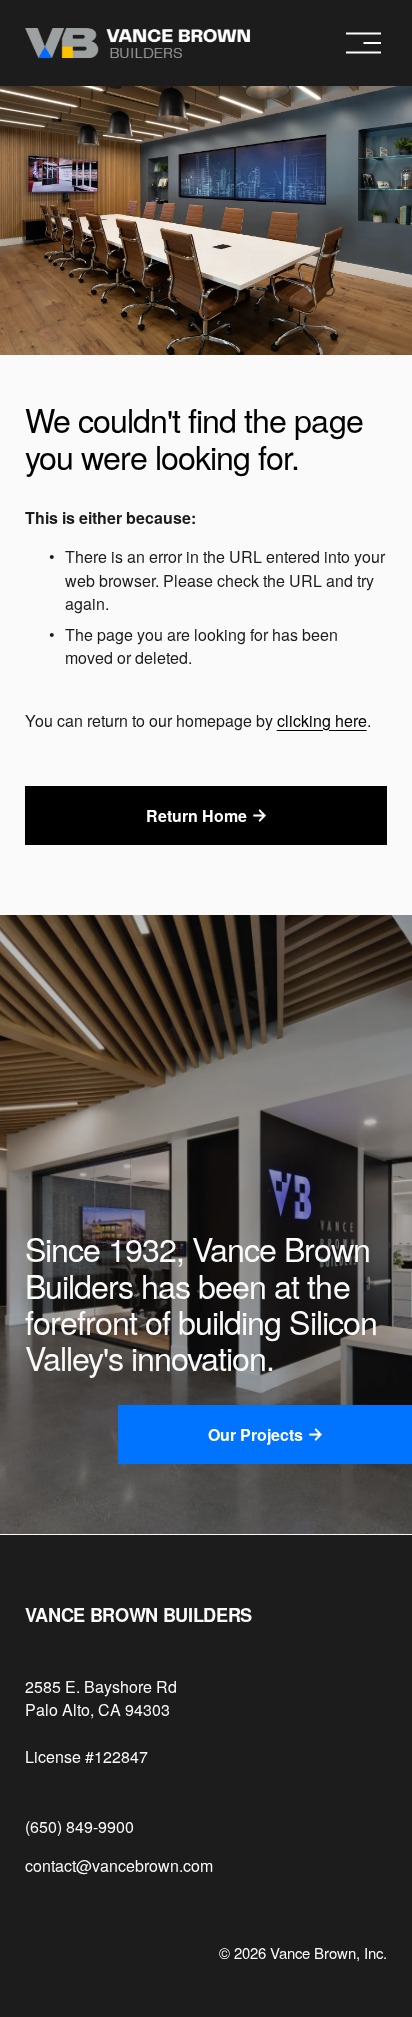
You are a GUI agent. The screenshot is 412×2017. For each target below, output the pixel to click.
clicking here (322, 720)
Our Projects (255, 1434)
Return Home (196, 815)
